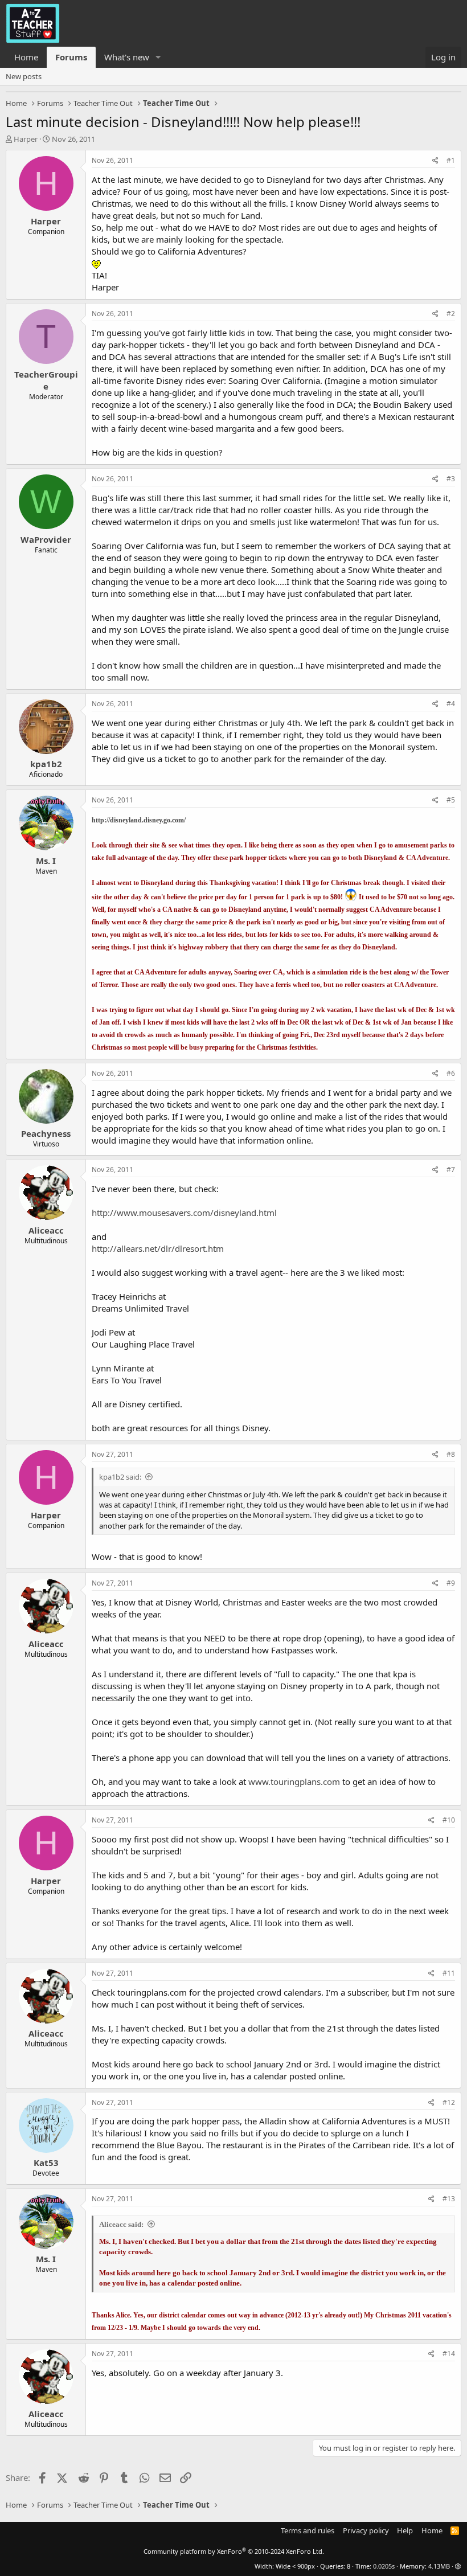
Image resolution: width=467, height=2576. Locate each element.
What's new (127, 57)
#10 (449, 1820)
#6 (451, 1073)
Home (26, 57)
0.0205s (384, 2566)
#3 (451, 479)
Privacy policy (366, 2530)
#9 (451, 1583)
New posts (24, 76)
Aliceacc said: (121, 2224)
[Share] (435, 161)
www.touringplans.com (294, 1782)
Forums (71, 57)
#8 (451, 1454)
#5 (451, 800)
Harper (26, 139)
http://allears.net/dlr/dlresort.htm (158, 1248)
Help (405, 2530)
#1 (451, 160)
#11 (449, 1973)
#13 (449, 2199)
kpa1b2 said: (120, 1477)
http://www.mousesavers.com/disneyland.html (184, 1213)
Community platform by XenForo (234, 2551)
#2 (451, 314)
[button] (158, 57)
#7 (451, 1170)
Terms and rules (308, 2530)
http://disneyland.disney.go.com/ (139, 820)
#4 (451, 704)
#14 (449, 2354)
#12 (449, 2102)
